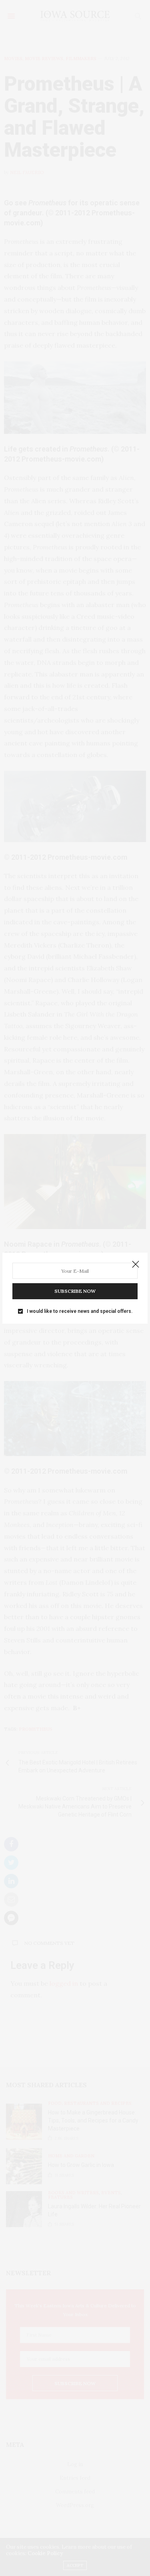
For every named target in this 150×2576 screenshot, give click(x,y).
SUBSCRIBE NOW (75, 1291)
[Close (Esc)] (136, 1265)
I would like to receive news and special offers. (80, 1311)
